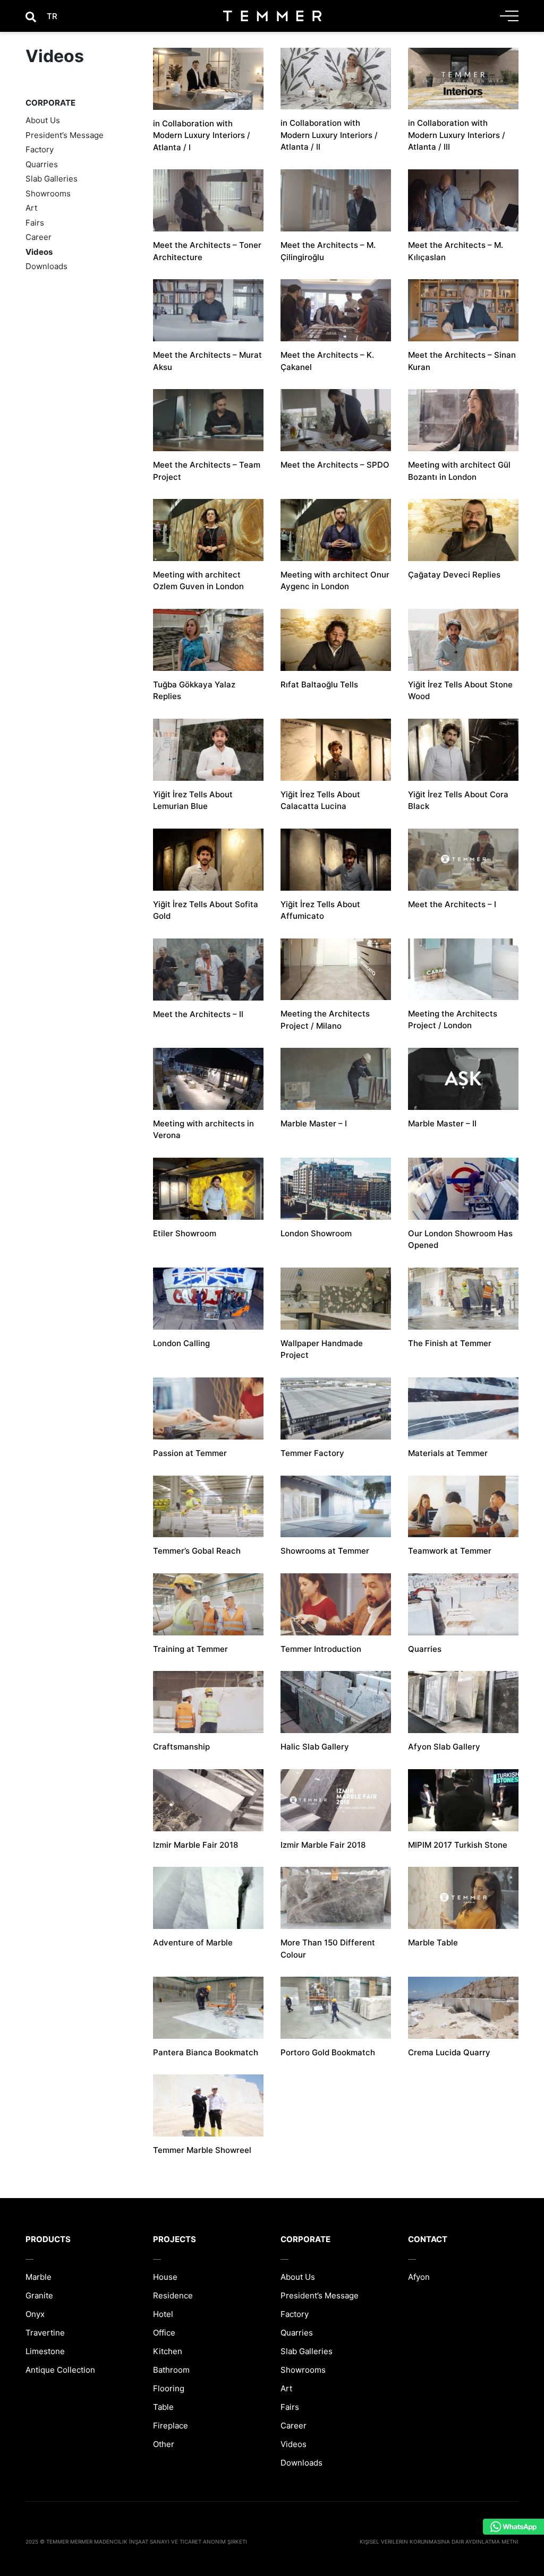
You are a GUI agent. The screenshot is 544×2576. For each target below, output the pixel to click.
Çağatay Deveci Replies (454, 575)
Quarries (42, 164)
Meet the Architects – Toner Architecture (207, 251)
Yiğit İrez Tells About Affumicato (320, 910)
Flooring (169, 2388)
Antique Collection (60, 2370)
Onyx (35, 2314)
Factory (40, 149)
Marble (39, 2277)
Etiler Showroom (185, 1233)
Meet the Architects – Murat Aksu (207, 361)
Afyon (419, 2277)
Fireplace (171, 2426)
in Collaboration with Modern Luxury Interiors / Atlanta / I (202, 135)
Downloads (46, 266)
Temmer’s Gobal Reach (197, 1551)
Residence (173, 2295)
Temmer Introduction (321, 1649)
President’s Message (65, 135)
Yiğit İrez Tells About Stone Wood (460, 691)
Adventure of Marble (193, 1942)
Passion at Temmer (190, 1453)
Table (163, 2407)
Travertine (45, 2333)
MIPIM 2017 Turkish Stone (458, 1845)
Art (31, 208)
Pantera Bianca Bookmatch (206, 2052)
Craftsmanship (181, 1747)
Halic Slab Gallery (315, 1747)
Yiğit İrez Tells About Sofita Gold (206, 910)
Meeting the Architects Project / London (453, 1020)
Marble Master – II (442, 1123)
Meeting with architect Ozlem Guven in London (198, 581)
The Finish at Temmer (450, 1343)
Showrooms (48, 193)
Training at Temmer (190, 1649)
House (165, 2277)
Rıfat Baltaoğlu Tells (319, 684)
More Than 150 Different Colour (328, 1949)
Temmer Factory (312, 1453)
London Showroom (316, 1233)
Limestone (45, 2351)
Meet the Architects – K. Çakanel (327, 361)
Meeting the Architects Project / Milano (325, 1020)
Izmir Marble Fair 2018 (195, 1845)
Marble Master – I (314, 1123)
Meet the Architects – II (198, 1014)
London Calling (181, 1343)
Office (164, 2333)
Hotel (163, 2314)
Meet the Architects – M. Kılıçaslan (456, 251)
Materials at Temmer (448, 1453)
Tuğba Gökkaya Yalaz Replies (194, 691)
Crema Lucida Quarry (449, 2052)
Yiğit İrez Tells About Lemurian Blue (193, 800)
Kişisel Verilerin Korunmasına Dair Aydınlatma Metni (439, 2541)
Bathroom (171, 2370)
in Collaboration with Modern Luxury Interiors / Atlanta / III (457, 135)
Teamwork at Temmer (450, 1551)
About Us (43, 120)
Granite (39, 2295)
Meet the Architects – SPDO (335, 465)
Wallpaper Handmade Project (322, 1349)
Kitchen (168, 2351)
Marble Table (433, 1942)
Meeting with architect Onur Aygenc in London (335, 581)
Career (39, 237)
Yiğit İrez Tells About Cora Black (458, 800)
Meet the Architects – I (452, 904)
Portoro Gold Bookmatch (328, 2052)
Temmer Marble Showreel (202, 2150)
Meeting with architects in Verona (203, 1130)
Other (164, 2444)
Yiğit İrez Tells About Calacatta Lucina (320, 800)
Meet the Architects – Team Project (207, 471)
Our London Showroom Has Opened (460, 1239)
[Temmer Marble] (272, 16)
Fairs (35, 223)
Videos (39, 252)
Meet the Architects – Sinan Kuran (462, 361)
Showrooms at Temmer (325, 1551)
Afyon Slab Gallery (444, 1747)
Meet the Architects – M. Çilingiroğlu (328, 251)
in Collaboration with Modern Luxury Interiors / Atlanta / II (329, 135)
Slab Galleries (52, 179)
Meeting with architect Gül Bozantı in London (459, 471)
